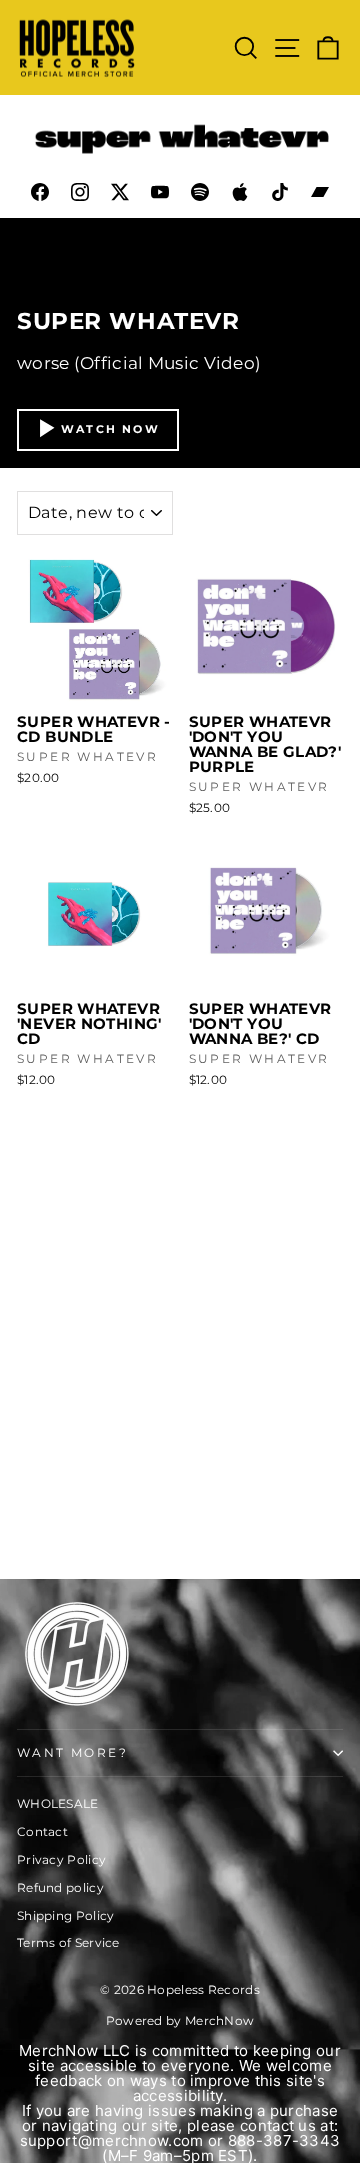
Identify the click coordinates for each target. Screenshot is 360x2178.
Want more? (72, 1752)
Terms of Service (68, 1942)
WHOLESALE (58, 1803)
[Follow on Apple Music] (240, 192)
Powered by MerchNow (180, 2020)
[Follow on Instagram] (80, 192)
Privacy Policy (61, 1859)
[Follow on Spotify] (200, 192)
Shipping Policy (66, 1915)
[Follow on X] (120, 192)
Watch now (110, 429)
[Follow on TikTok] (280, 192)
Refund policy (60, 1887)
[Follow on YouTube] (160, 192)
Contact (42, 1831)
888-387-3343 (284, 2140)
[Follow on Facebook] (40, 192)
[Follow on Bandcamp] (320, 192)
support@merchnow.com (112, 2140)
